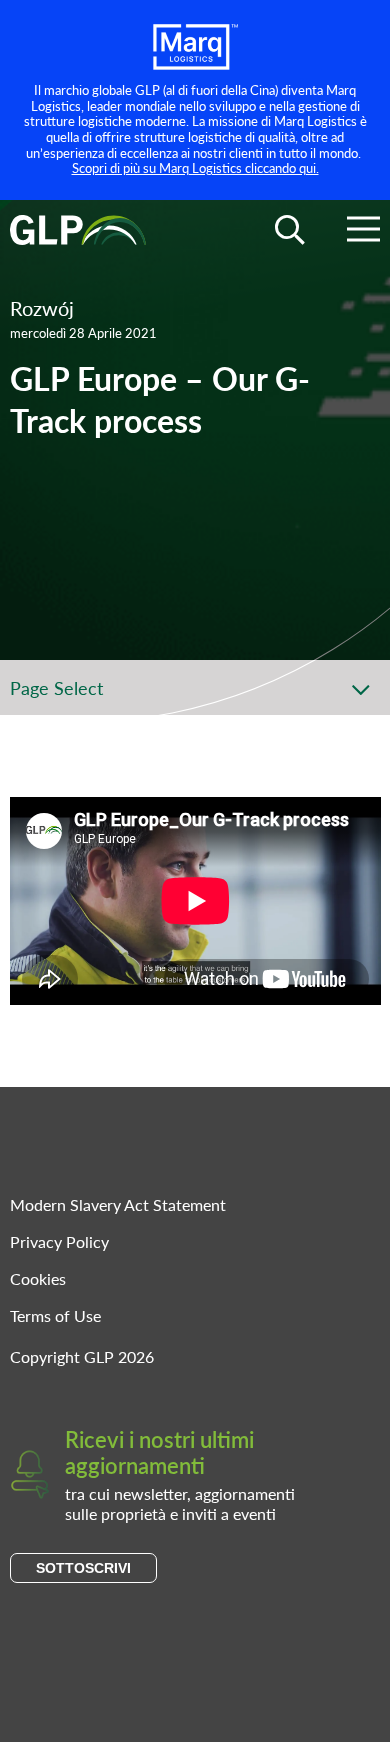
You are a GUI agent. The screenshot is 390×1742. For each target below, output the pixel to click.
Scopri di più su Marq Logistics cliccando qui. (195, 167)
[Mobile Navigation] (363, 232)
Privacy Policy (59, 1241)
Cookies (38, 1278)
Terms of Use (55, 1315)
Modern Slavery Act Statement (118, 1204)
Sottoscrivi (83, 1568)
